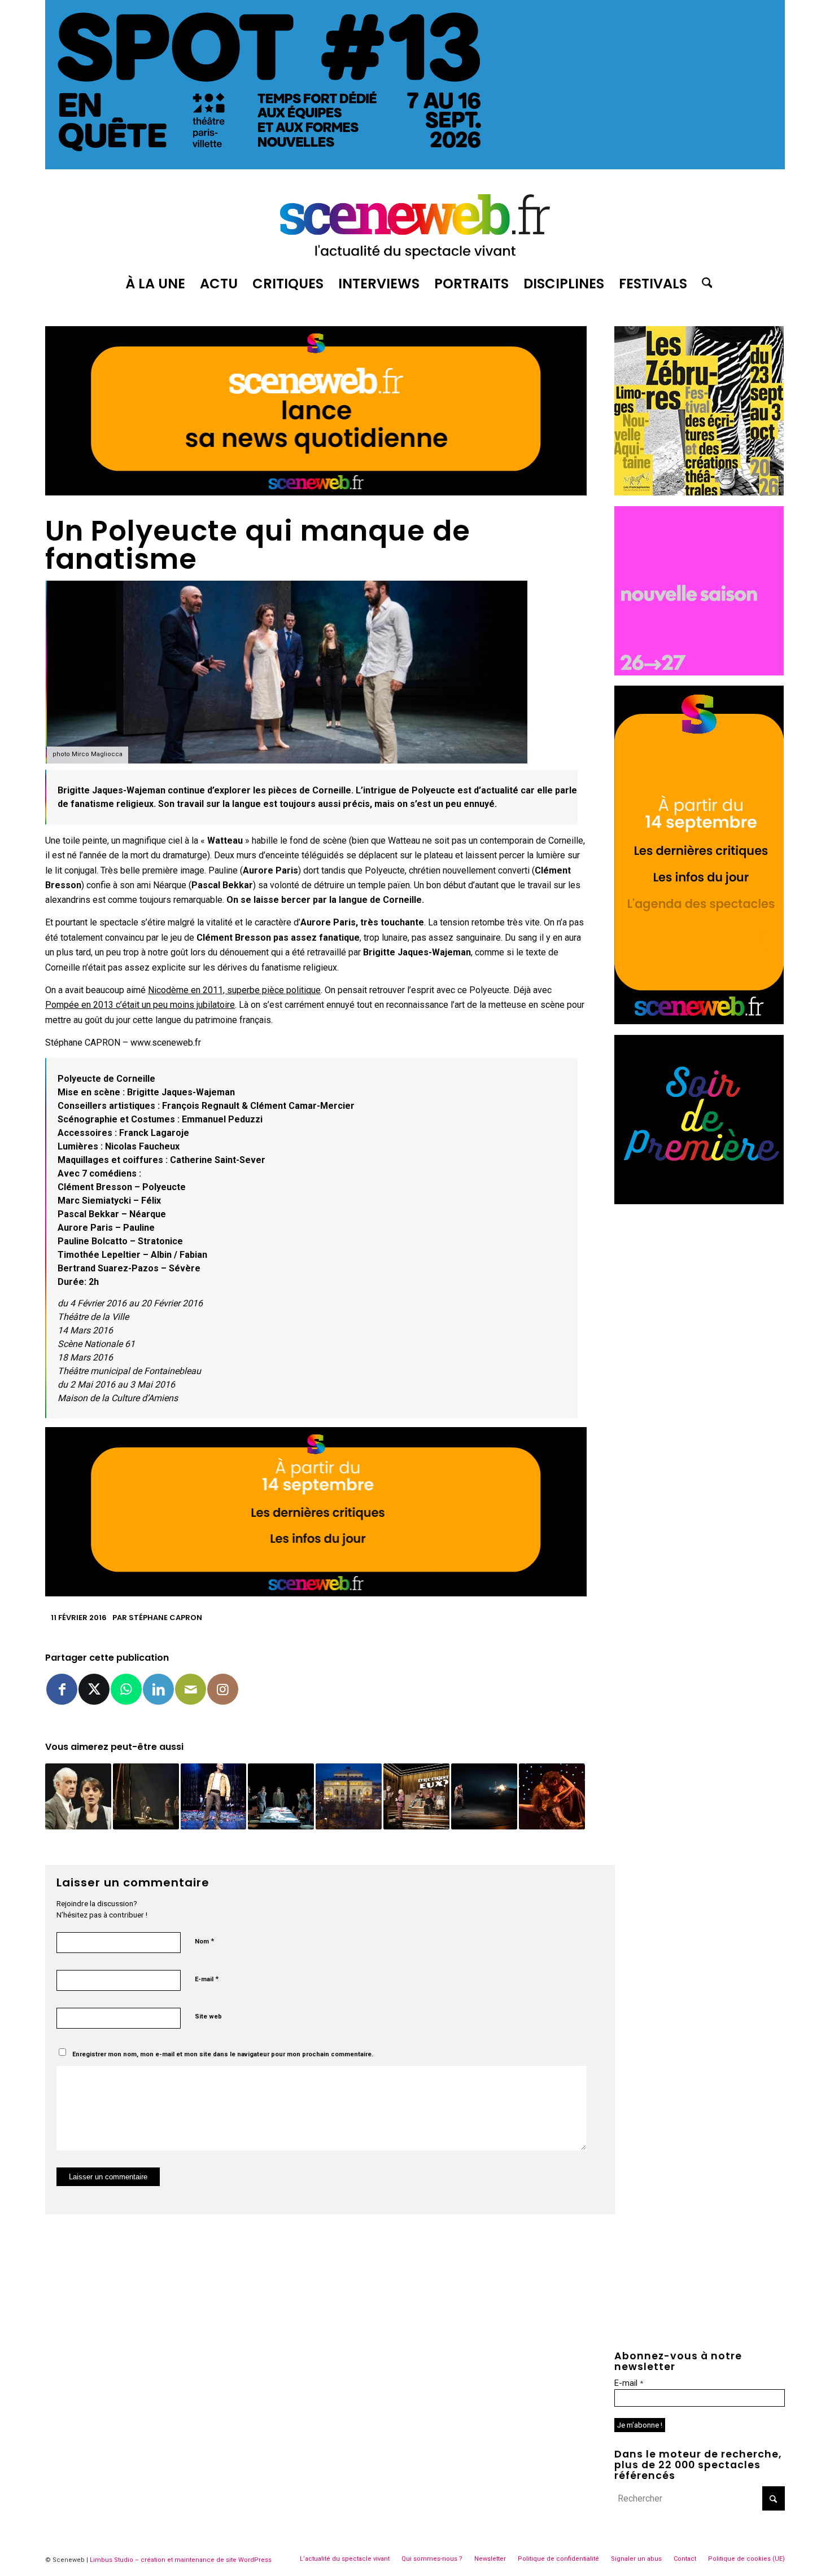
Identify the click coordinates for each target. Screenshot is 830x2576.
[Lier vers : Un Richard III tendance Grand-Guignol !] (484, 1796)
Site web (208, 2017)
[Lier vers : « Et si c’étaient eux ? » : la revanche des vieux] (416, 1796)
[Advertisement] (700, 1285)
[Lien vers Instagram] (223, 1689)
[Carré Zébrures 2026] (699, 492)
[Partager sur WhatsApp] (126, 1689)
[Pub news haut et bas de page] (316, 492)
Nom (204, 1941)
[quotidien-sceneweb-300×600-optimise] (699, 1021)
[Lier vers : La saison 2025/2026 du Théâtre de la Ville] (349, 1796)
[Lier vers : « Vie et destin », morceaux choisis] (281, 1796)
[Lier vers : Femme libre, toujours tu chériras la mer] (146, 1796)
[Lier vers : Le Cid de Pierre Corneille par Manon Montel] (552, 1796)
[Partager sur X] (94, 1689)
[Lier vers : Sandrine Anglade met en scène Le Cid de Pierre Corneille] (214, 1796)
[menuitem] (155, 284)
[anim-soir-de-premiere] (699, 1201)
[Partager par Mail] (191, 1689)
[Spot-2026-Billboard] (415, 166)
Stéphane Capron (165, 1618)
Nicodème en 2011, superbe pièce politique (234, 990)
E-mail (207, 1979)
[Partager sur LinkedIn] (158, 1689)
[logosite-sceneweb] (415, 222)
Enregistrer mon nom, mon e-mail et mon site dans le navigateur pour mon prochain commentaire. (223, 2054)
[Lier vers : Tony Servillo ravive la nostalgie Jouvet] (78, 1796)
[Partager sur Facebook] (62, 1689)
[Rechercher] (704, 284)
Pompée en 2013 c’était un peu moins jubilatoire (140, 1005)
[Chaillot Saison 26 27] (699, 672)
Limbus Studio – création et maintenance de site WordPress (181, 2560)
